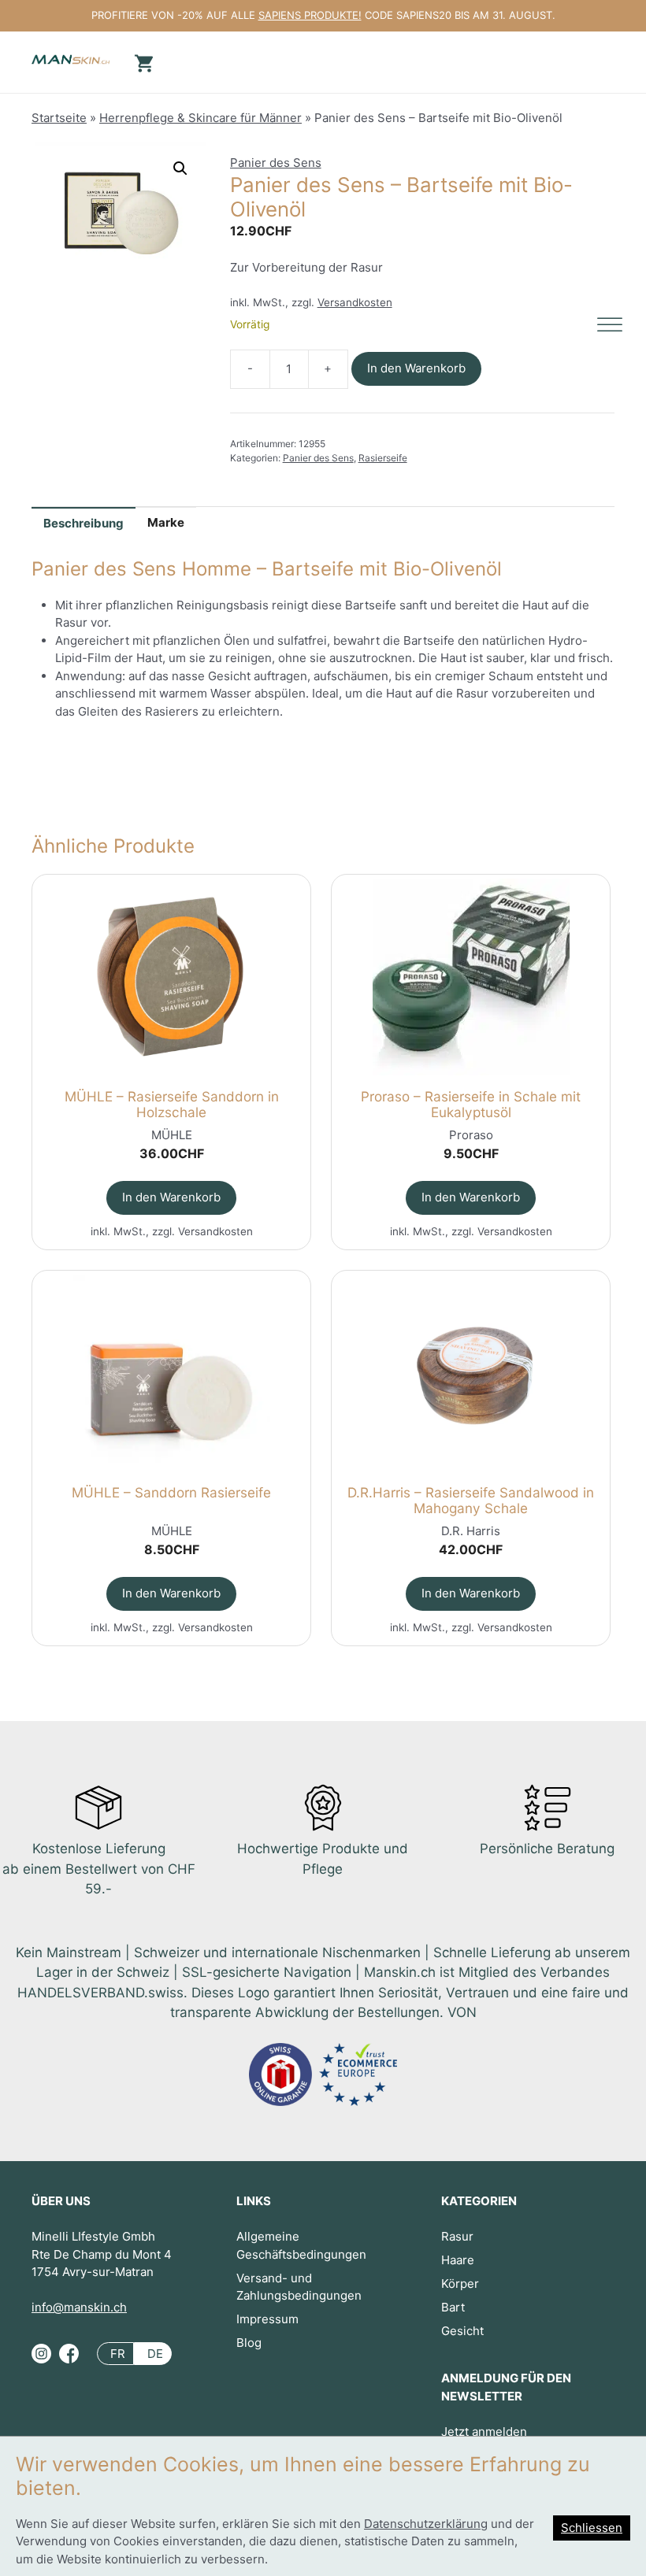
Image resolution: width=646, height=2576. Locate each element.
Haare (458, 2260)
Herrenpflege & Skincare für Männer (200, 118)
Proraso (471, 1135)
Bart (453, 2307)
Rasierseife (383, 458)
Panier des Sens (276, 163)
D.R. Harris (471, 1531)
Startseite (59, 118)
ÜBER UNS (61, 2201)
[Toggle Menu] (610, 325)
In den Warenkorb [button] (171, 1197)
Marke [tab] (166, 522)
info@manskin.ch (79, 2307)
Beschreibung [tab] (84, 523)
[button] (180, 168)
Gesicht (462, 2331)
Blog (249, 2343)
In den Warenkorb (416, 368)
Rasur (457, 2236)
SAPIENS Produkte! (310, 15)
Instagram (41, 2360)
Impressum (267, 2319)
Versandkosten (355, 302)
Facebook (69, 2360)
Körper (460, 2284)
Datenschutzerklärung (426, 2524)
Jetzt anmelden (484, 2432)
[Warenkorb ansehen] (142, 62)
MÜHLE (172, 1135)
